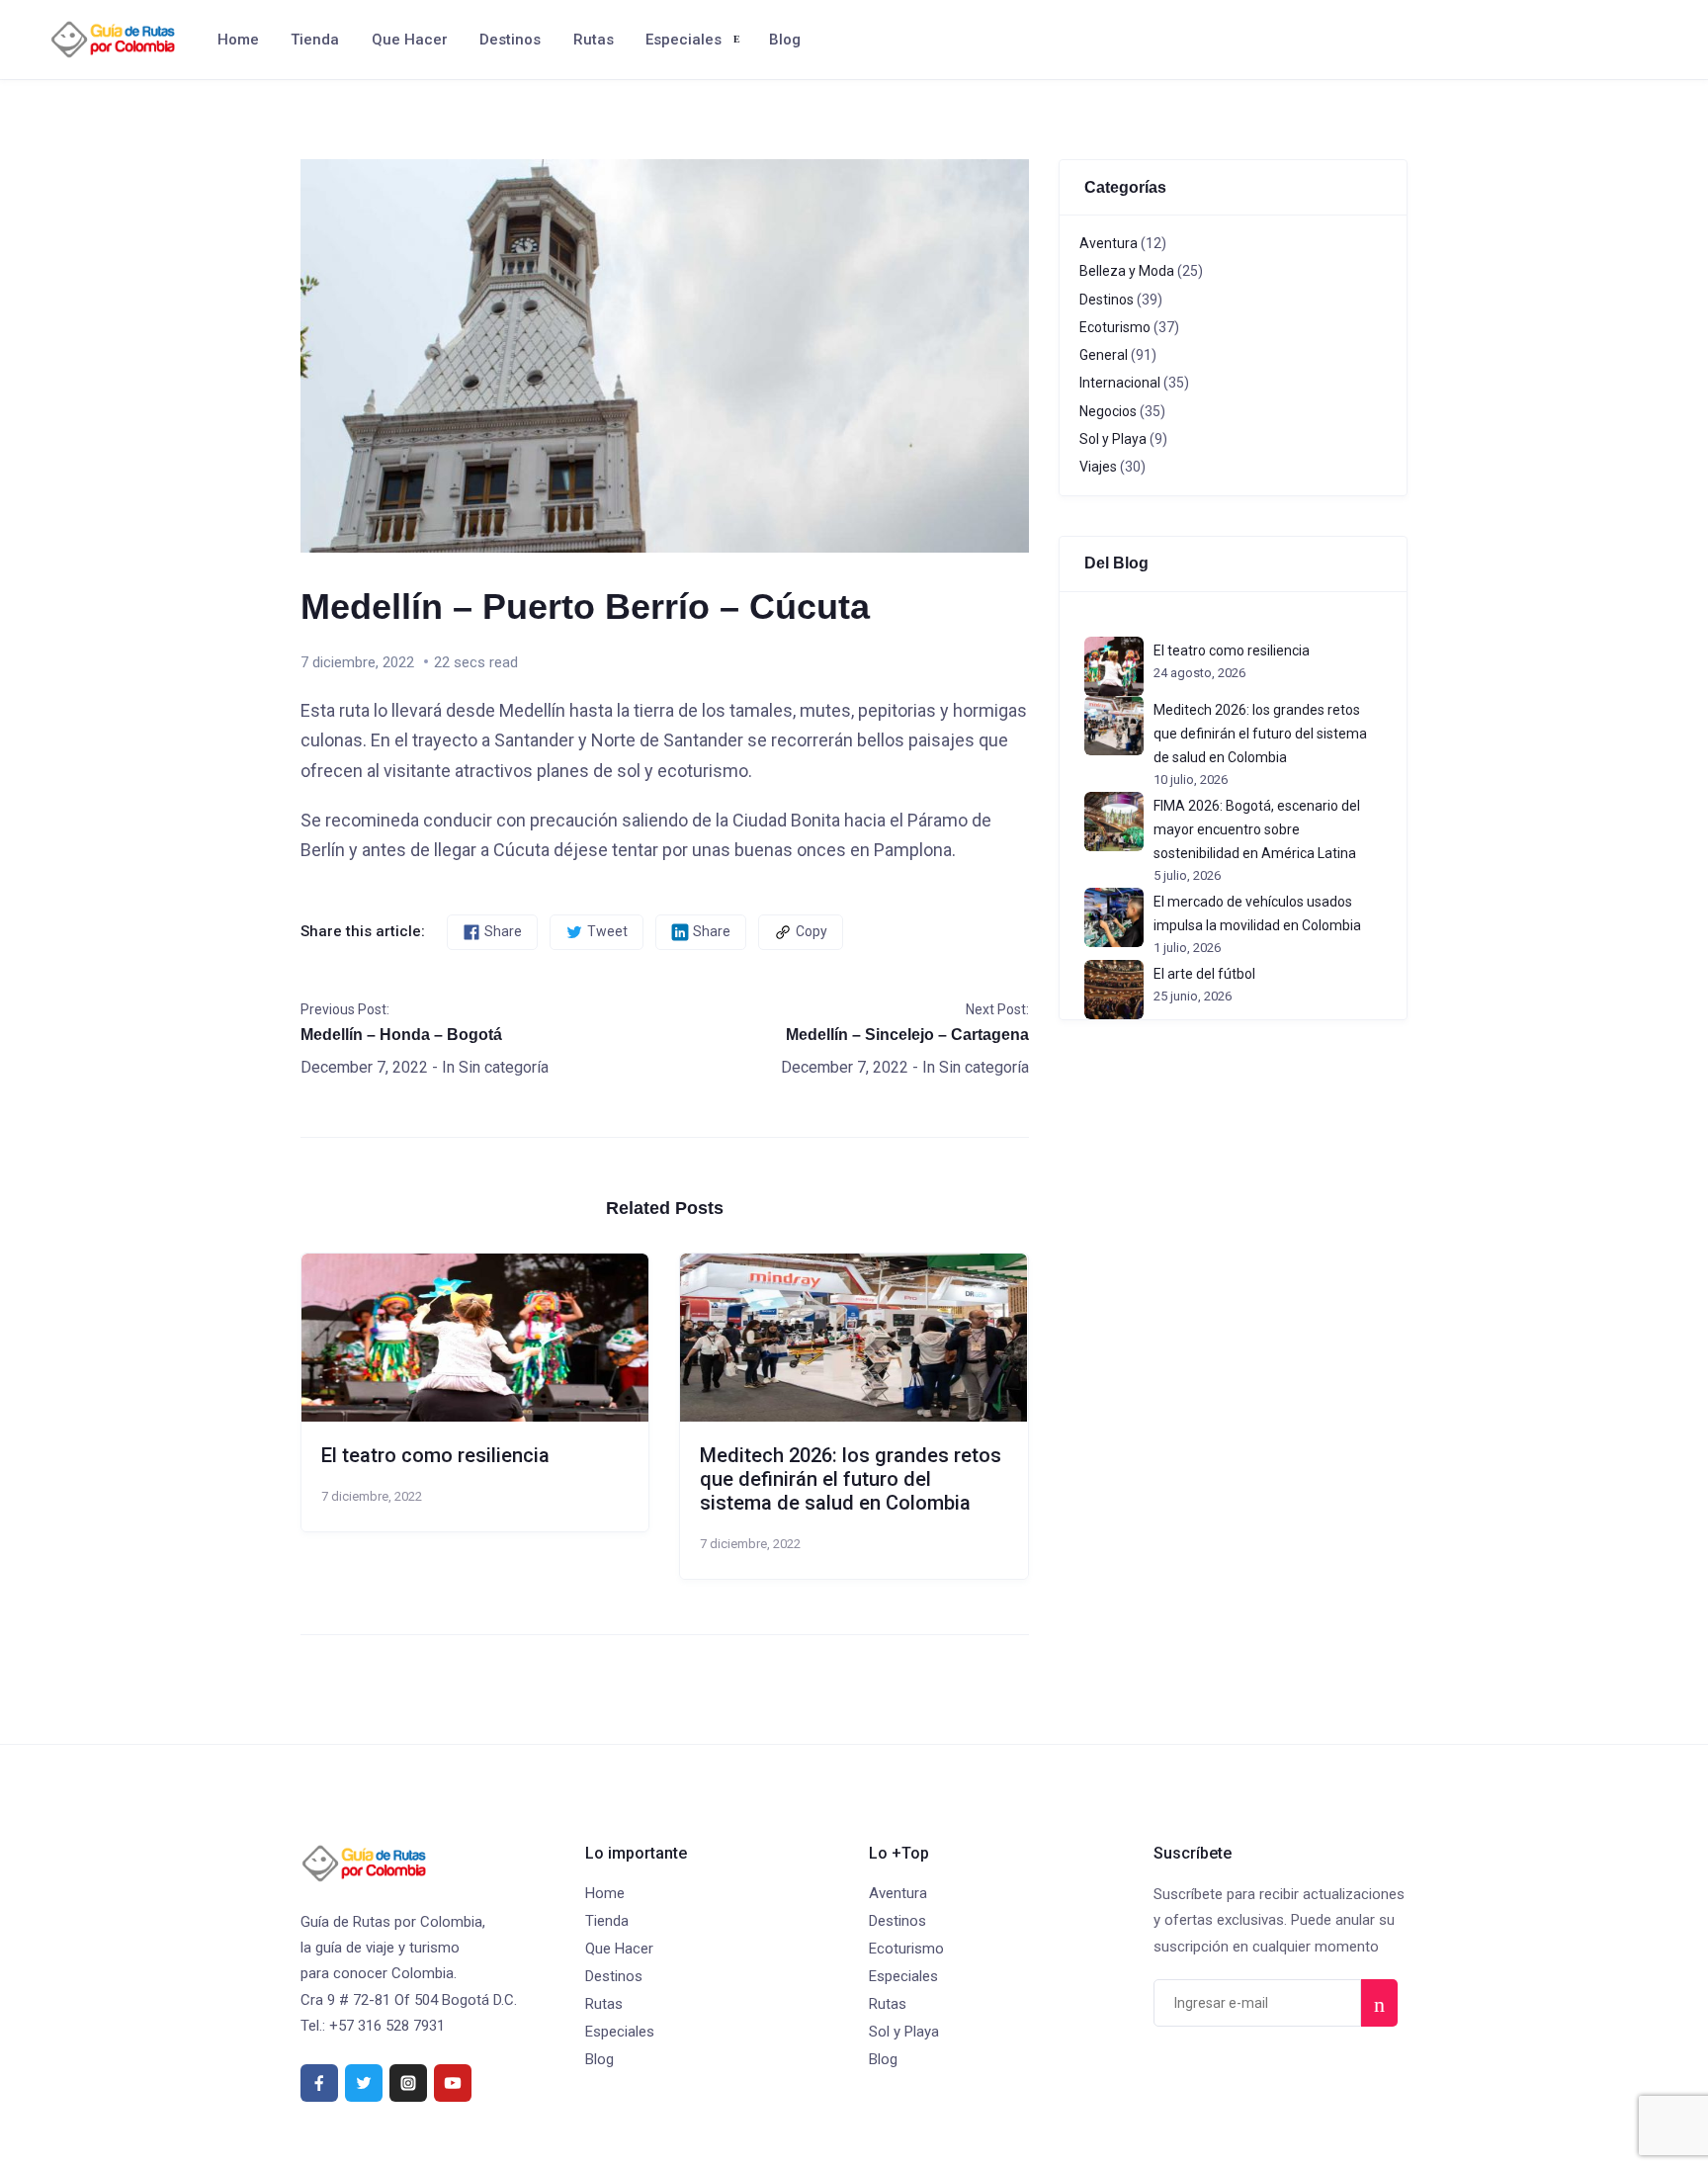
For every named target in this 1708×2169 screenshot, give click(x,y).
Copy (811, 931)
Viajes (1098, 467)
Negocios (1108, 411)
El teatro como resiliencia (435, 1455)
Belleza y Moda (1127, 271)
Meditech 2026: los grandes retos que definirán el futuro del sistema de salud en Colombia (851, 1479)
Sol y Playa (1113, 439)
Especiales (683, 40)
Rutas (594, 40)
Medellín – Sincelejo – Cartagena (907, 1035)
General (1104, 355)
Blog (785, 40)
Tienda (315, 40)
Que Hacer (410, 40)
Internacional (1120, 383)
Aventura (1109, 243)
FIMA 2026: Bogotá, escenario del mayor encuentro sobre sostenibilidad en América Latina (1257, 829)
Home (238, 40)
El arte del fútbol (1204, 974)
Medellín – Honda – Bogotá (401, 1035)
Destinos (510, 40)
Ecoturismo (1115, 327)
